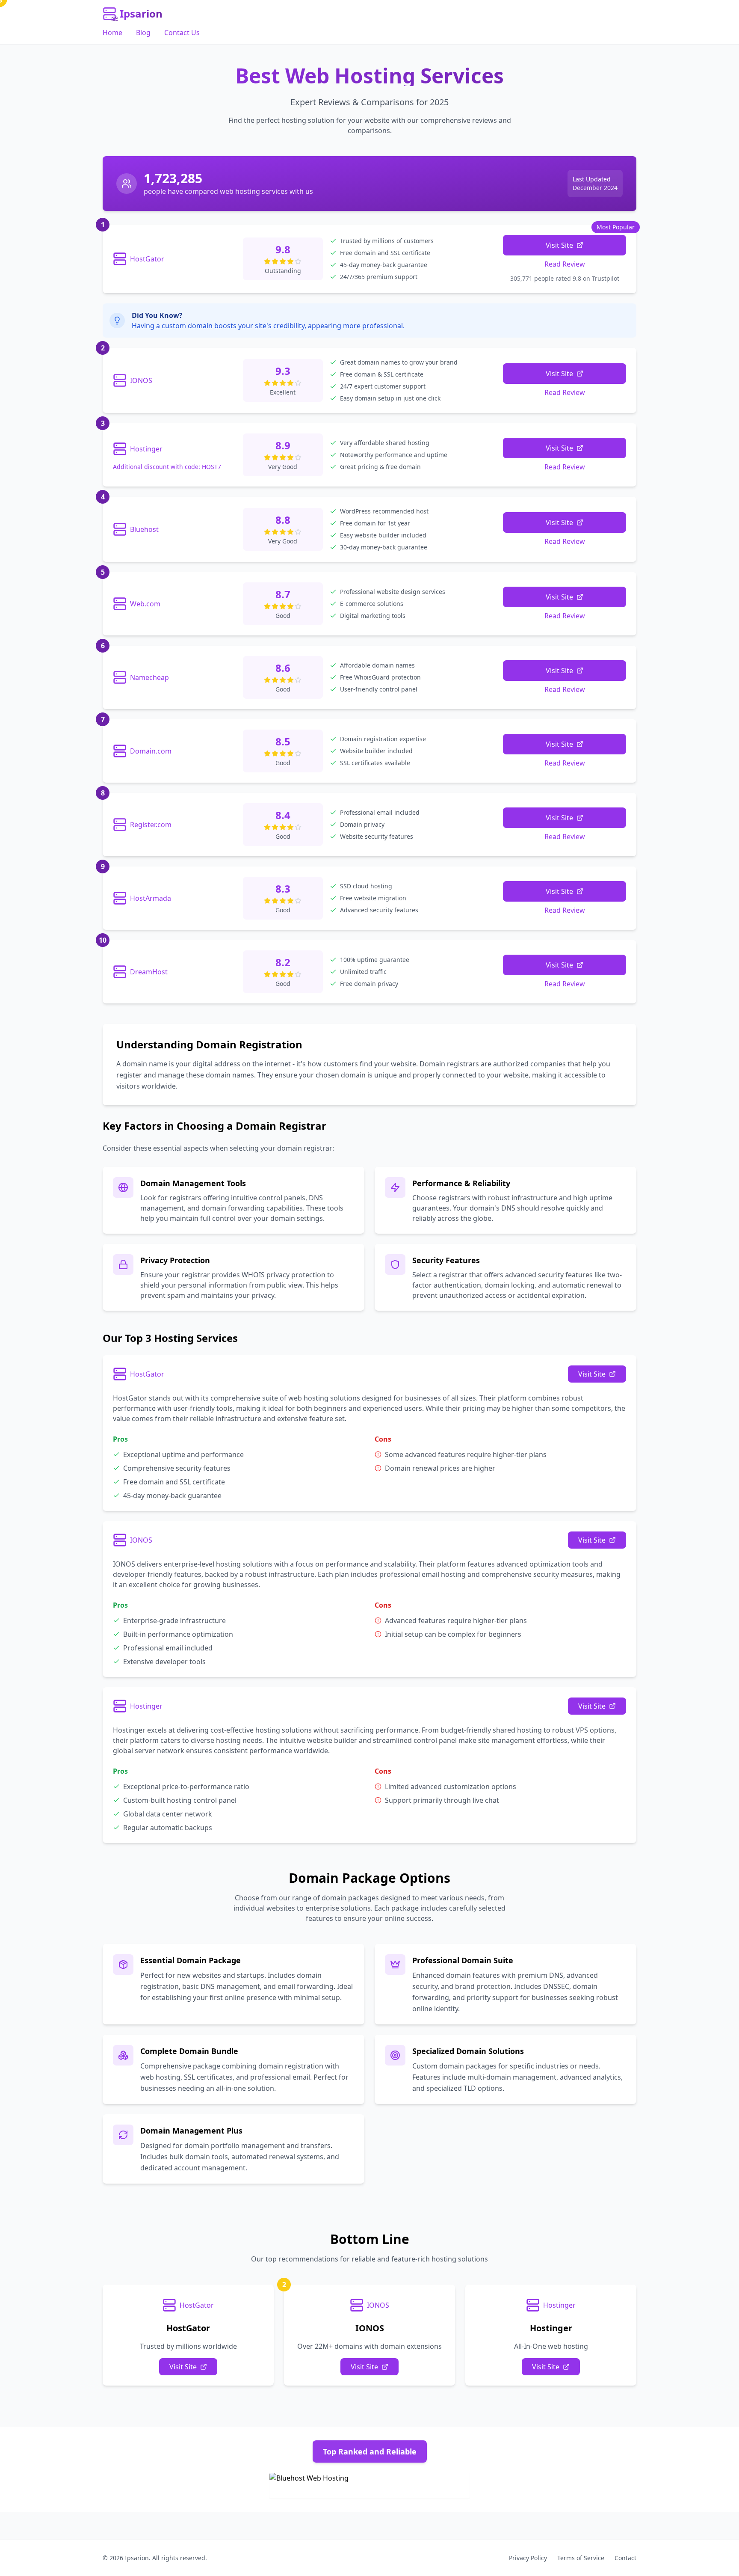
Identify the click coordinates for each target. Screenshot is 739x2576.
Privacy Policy (528, 2558)
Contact (625, 2558)
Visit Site (559, 245)
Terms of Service (581, 2558)
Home (112, 33)
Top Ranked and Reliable (370, 2451)
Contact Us (182, 33)
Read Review (565, 264)
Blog (143, 33)
